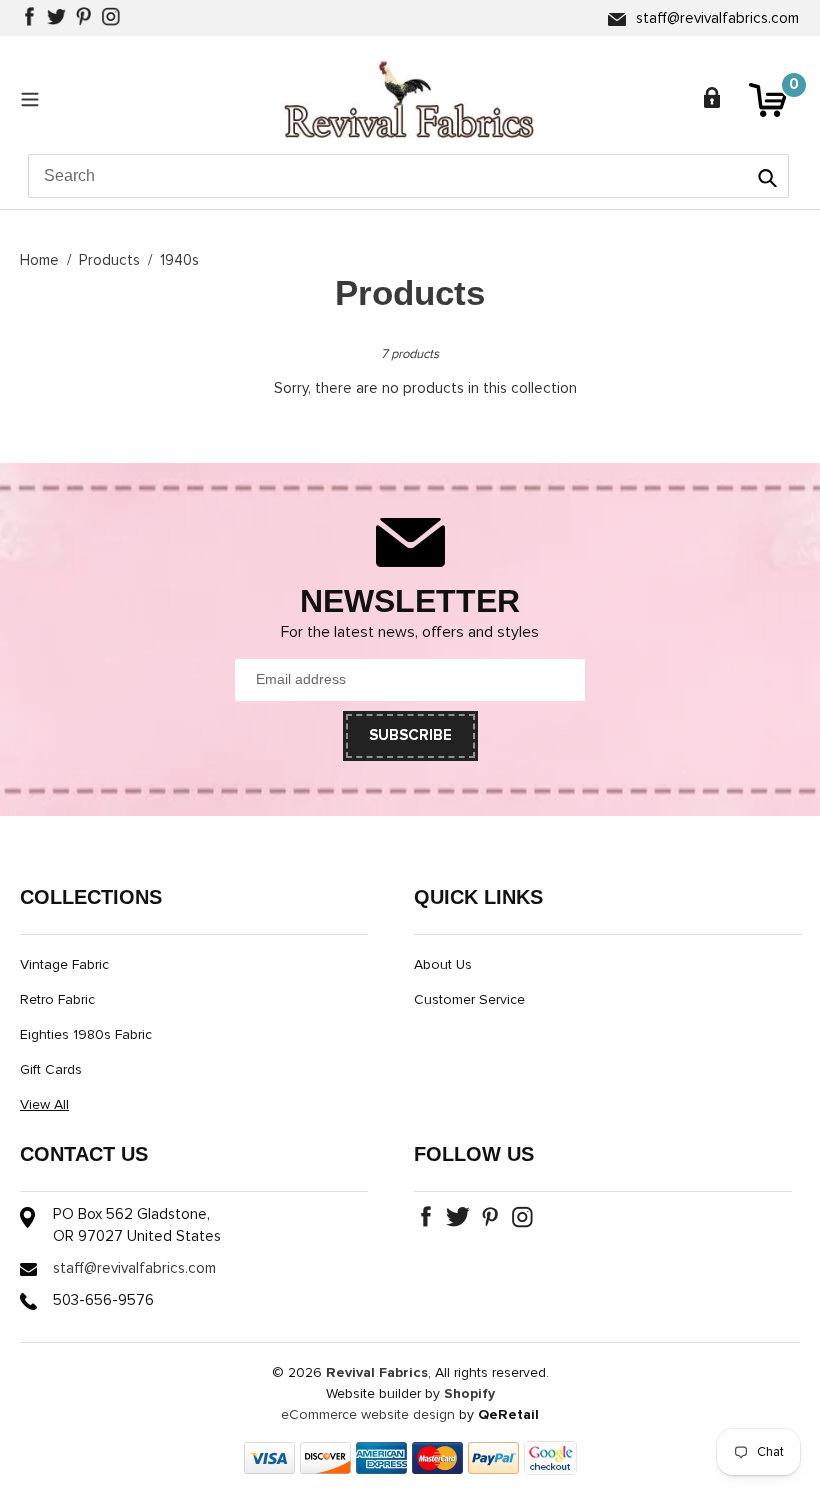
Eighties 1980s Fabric (86, 1035)
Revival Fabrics (377, 1373)
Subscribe (410, 735)
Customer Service (469, 1000)
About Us (443, 965)
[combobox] (408, 176)
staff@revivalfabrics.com (717, 18)
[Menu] (35, 99)
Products (109, 260)
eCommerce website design (368, 1415)
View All (44, 1105)
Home (39, 260)
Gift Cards (51, 1070)
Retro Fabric (57, 1000)
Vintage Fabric (64, 965)
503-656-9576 (103, 1300)
